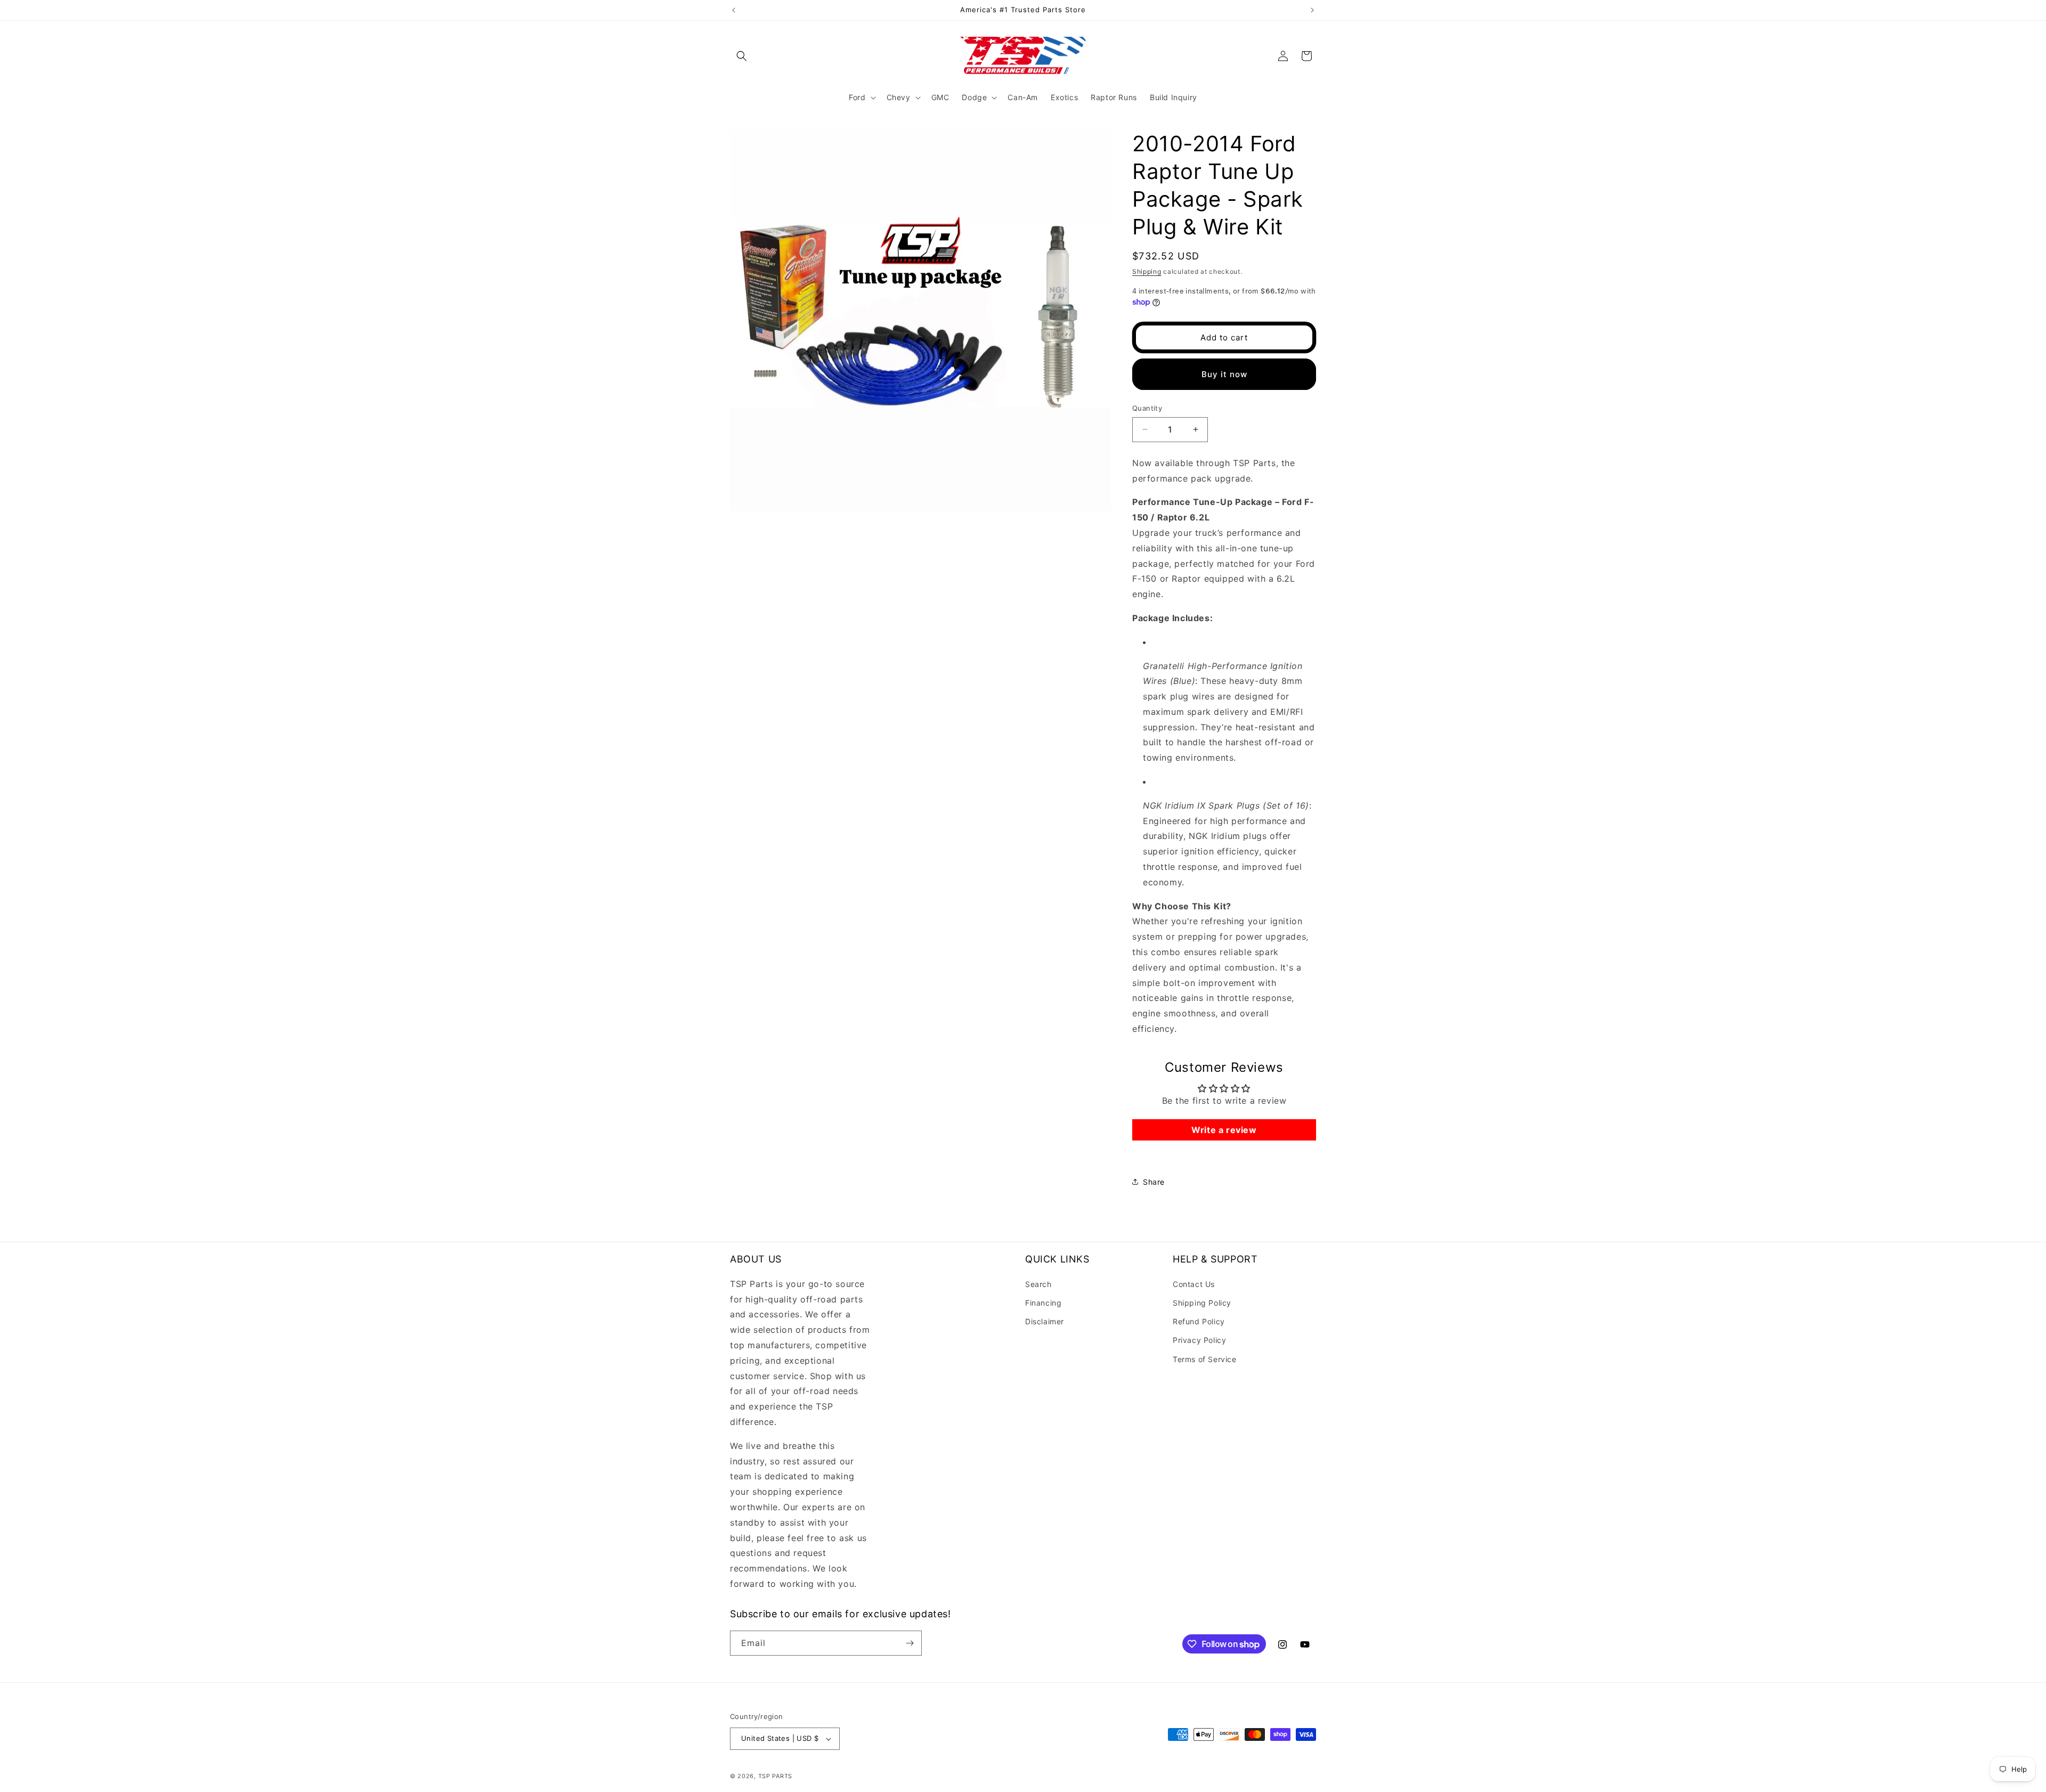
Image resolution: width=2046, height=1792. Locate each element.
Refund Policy (1199, 1321)
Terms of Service (1205, 1359)
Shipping (1147, 271)
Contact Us (1194, 1284)
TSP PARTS (775, 1776)
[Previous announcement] (734, 10)
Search (1038, 1284)
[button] (742, 56)
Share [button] (1154, 1182)
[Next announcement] (1312, 10)
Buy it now (1224, 374)
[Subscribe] (910, 1643)
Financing (1043, 1303)
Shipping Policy (1202, 1303)
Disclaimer (1045, 1321)
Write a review (1224, 1130)
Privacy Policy (1199, 1340)
